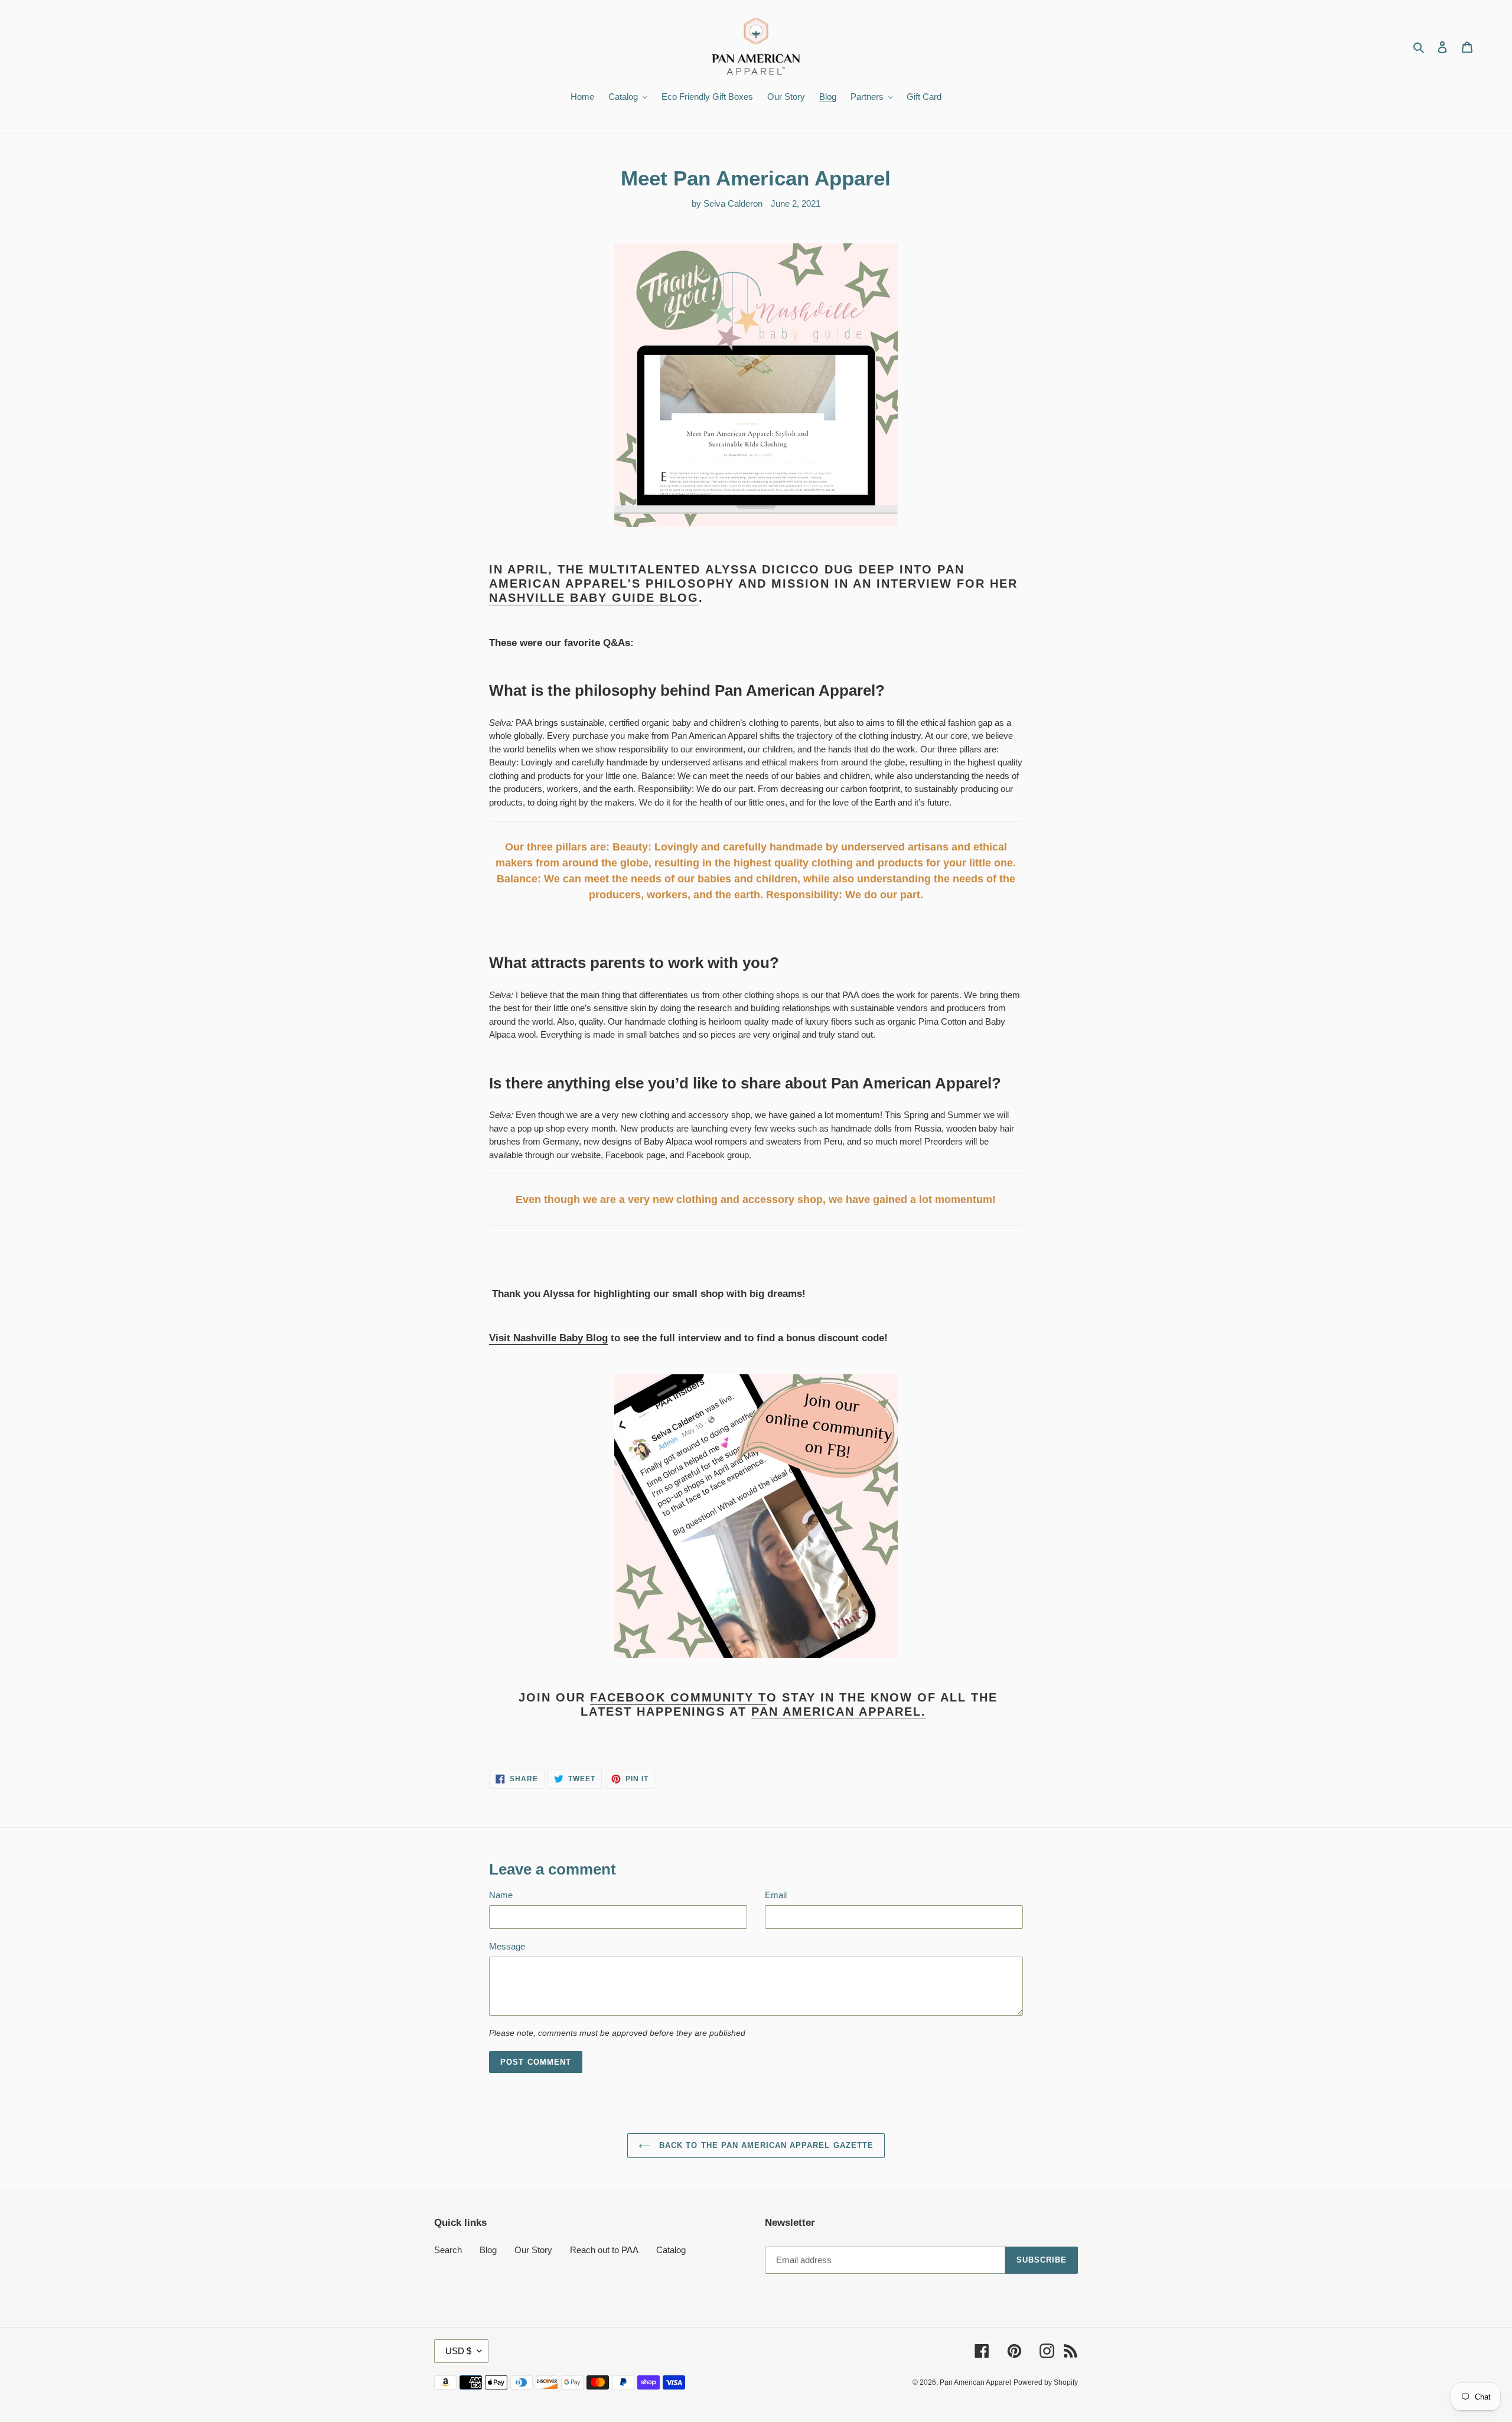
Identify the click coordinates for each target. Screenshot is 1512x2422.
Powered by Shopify (1046, 2382)
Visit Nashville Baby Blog (548, 1338)
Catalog (671, 2250)
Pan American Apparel (975, 2382)
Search (448, 2250)
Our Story (533, 2250)
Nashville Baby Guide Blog (594, 598)
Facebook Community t (678, 1697)
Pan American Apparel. (839, 1712)
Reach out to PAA (604, 2250)
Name (501, 1895)
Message (507, 1946)
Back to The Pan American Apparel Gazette (765, 2145)
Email (776, 1895)
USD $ (458, 2351)
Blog (488, 2250)
